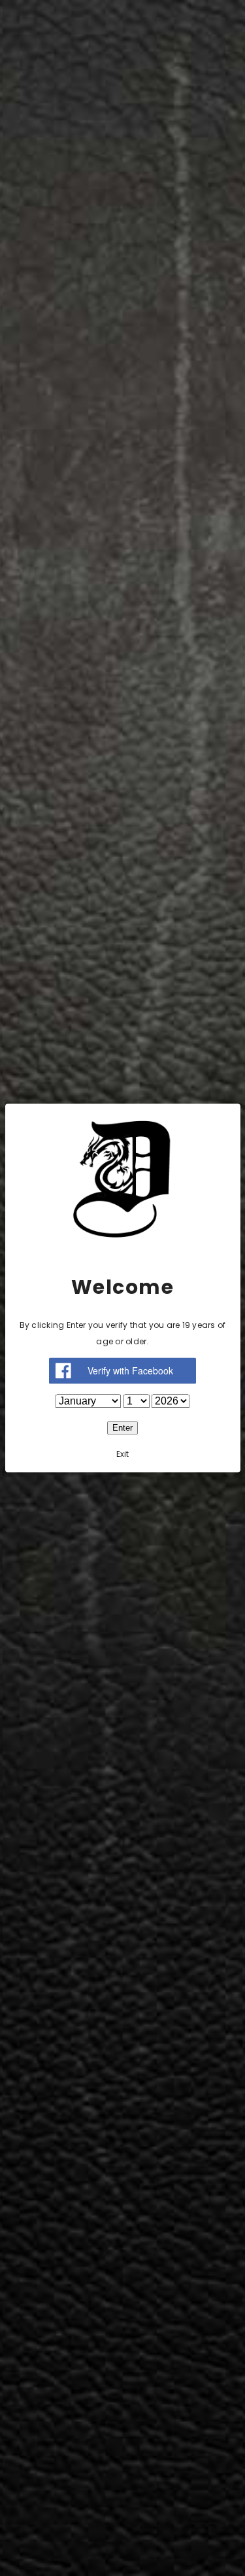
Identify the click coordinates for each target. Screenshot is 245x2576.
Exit (123, 1455)
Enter (122, 1428)
